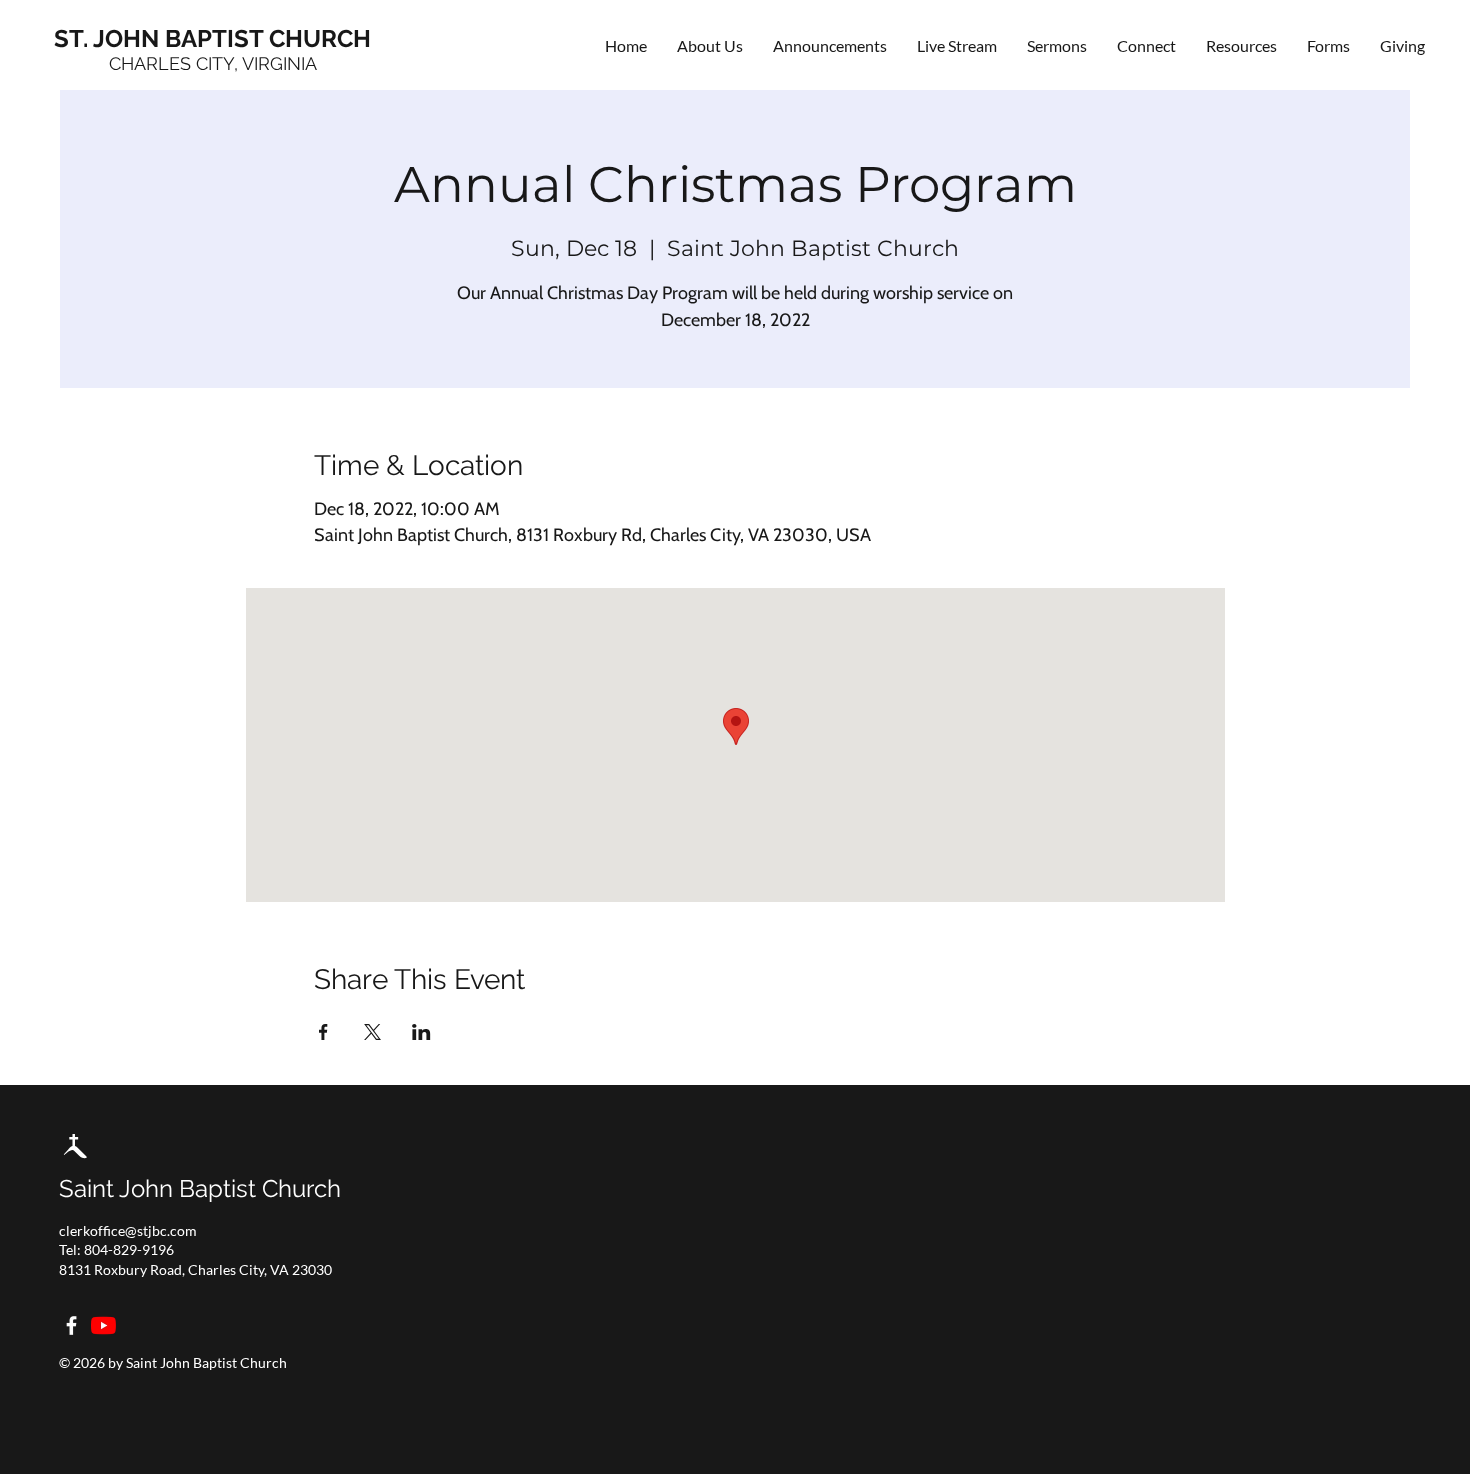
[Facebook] (71, 1325)
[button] (1146, 45)
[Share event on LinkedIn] (421, 1032)
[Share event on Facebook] (323, 1032)
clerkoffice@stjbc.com (128, 1230)
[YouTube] (103, 1325)
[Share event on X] (372, 1032)
